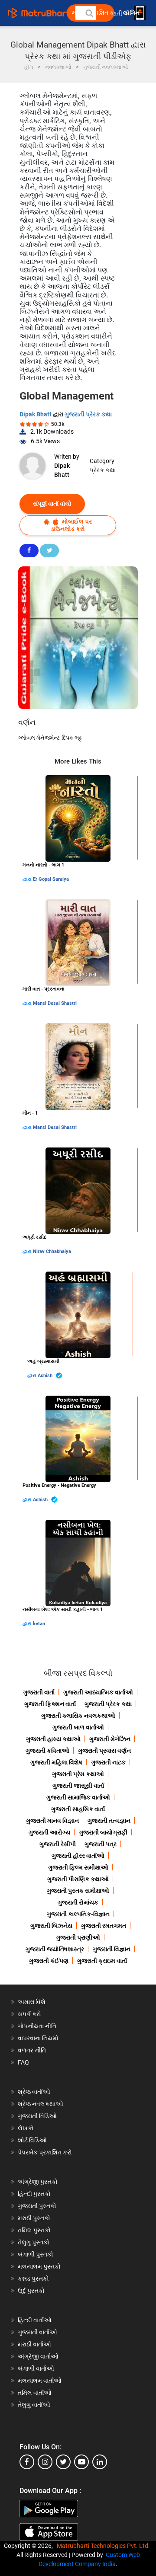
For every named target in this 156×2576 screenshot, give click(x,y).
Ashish (46, 1376)
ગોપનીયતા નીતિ (37, 2026)
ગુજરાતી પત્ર (101, 1844)
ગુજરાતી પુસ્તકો (37, 2206)
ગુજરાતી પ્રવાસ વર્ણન (104, 1751)
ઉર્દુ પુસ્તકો (31, 2291)
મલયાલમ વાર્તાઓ (40, 2381)
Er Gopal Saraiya (51, 879)
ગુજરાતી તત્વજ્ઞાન (109, 1821)
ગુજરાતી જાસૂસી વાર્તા (78, 1786)
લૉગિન (132, 13)
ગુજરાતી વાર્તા (39, 1692)
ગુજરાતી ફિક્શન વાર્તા (50, 1704)
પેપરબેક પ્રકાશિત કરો (45, 2152)
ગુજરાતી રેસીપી (58, 1844)
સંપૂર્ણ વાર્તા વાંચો (52, 504)
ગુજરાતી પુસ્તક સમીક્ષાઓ (78, 1891)
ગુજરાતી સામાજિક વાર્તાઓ (78, 1797)
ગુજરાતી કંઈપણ (49, 1961)
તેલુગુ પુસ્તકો (34, 2242)
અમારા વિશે (32, 2002)
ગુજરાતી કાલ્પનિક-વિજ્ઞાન (78, 1914)
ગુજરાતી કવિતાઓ (47, 1751)
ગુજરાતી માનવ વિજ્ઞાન (52, 1821)
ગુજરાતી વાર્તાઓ (37, 2332)
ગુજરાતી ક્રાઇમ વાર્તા (102, 1961)
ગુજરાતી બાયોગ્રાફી (103, 1832)
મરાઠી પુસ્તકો (34, 2218)
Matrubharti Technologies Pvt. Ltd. (105, 2546)
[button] (89, 13)
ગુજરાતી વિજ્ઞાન (112, 1949)
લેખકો (26, 2128)
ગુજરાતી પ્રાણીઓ (78, 1937)
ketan (39, 1624)
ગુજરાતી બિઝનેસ (51, 1926)
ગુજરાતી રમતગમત (104, 1926)
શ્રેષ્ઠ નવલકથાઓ (41, 2104)
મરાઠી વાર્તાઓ (34, 2344)
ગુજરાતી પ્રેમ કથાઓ (78, 1774)
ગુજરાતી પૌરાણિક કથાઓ (78, 1879)
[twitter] (63, 2462)
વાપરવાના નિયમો (39, 2038)
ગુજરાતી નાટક (108, 1762)
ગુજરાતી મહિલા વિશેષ (56, 1762)
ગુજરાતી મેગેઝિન (110, 1739)
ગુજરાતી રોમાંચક (78, 1902)
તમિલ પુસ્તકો (34, 2230)
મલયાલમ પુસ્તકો (39, 2266)
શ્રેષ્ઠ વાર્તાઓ (34, 2092)
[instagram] (45, 2462)
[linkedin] (100, 2462)
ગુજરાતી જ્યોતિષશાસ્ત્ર (55, 1949)
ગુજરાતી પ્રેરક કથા (88, 414)
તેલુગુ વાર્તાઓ (34, 2405)
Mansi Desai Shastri (55, 1003)
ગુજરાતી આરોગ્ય (49, 1832)
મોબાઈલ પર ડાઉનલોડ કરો (71, 525)
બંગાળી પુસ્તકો (36, 2254)
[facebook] (27, 2462)
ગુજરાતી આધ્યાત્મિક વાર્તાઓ (98, 1692)
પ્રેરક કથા (103, 470)
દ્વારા (28, 879)
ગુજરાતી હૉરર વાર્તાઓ (78, 1856)
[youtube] (81, 2462)
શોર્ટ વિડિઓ (32, 2140)
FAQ (23, 2062)
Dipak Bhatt (36, 414)
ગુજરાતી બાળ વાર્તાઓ (78, 1727)
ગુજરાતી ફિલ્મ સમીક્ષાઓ (78, 1867)
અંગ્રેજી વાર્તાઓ (38, 2356)
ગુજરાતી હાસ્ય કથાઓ (53, 1739)
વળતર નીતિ (32, 2050)
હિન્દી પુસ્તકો (34, 2194)
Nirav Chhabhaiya (52, 1251)
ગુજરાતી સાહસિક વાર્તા (78, 1809)
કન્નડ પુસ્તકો (33, 2279)
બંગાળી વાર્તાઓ (36, 2368)
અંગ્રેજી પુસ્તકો (38, 2182)
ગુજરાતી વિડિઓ (37, 2116)
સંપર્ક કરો (29, 2014)
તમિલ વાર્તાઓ (35, 2393)
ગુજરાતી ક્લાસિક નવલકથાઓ (78, 1716)
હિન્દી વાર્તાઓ (35, 2320)
